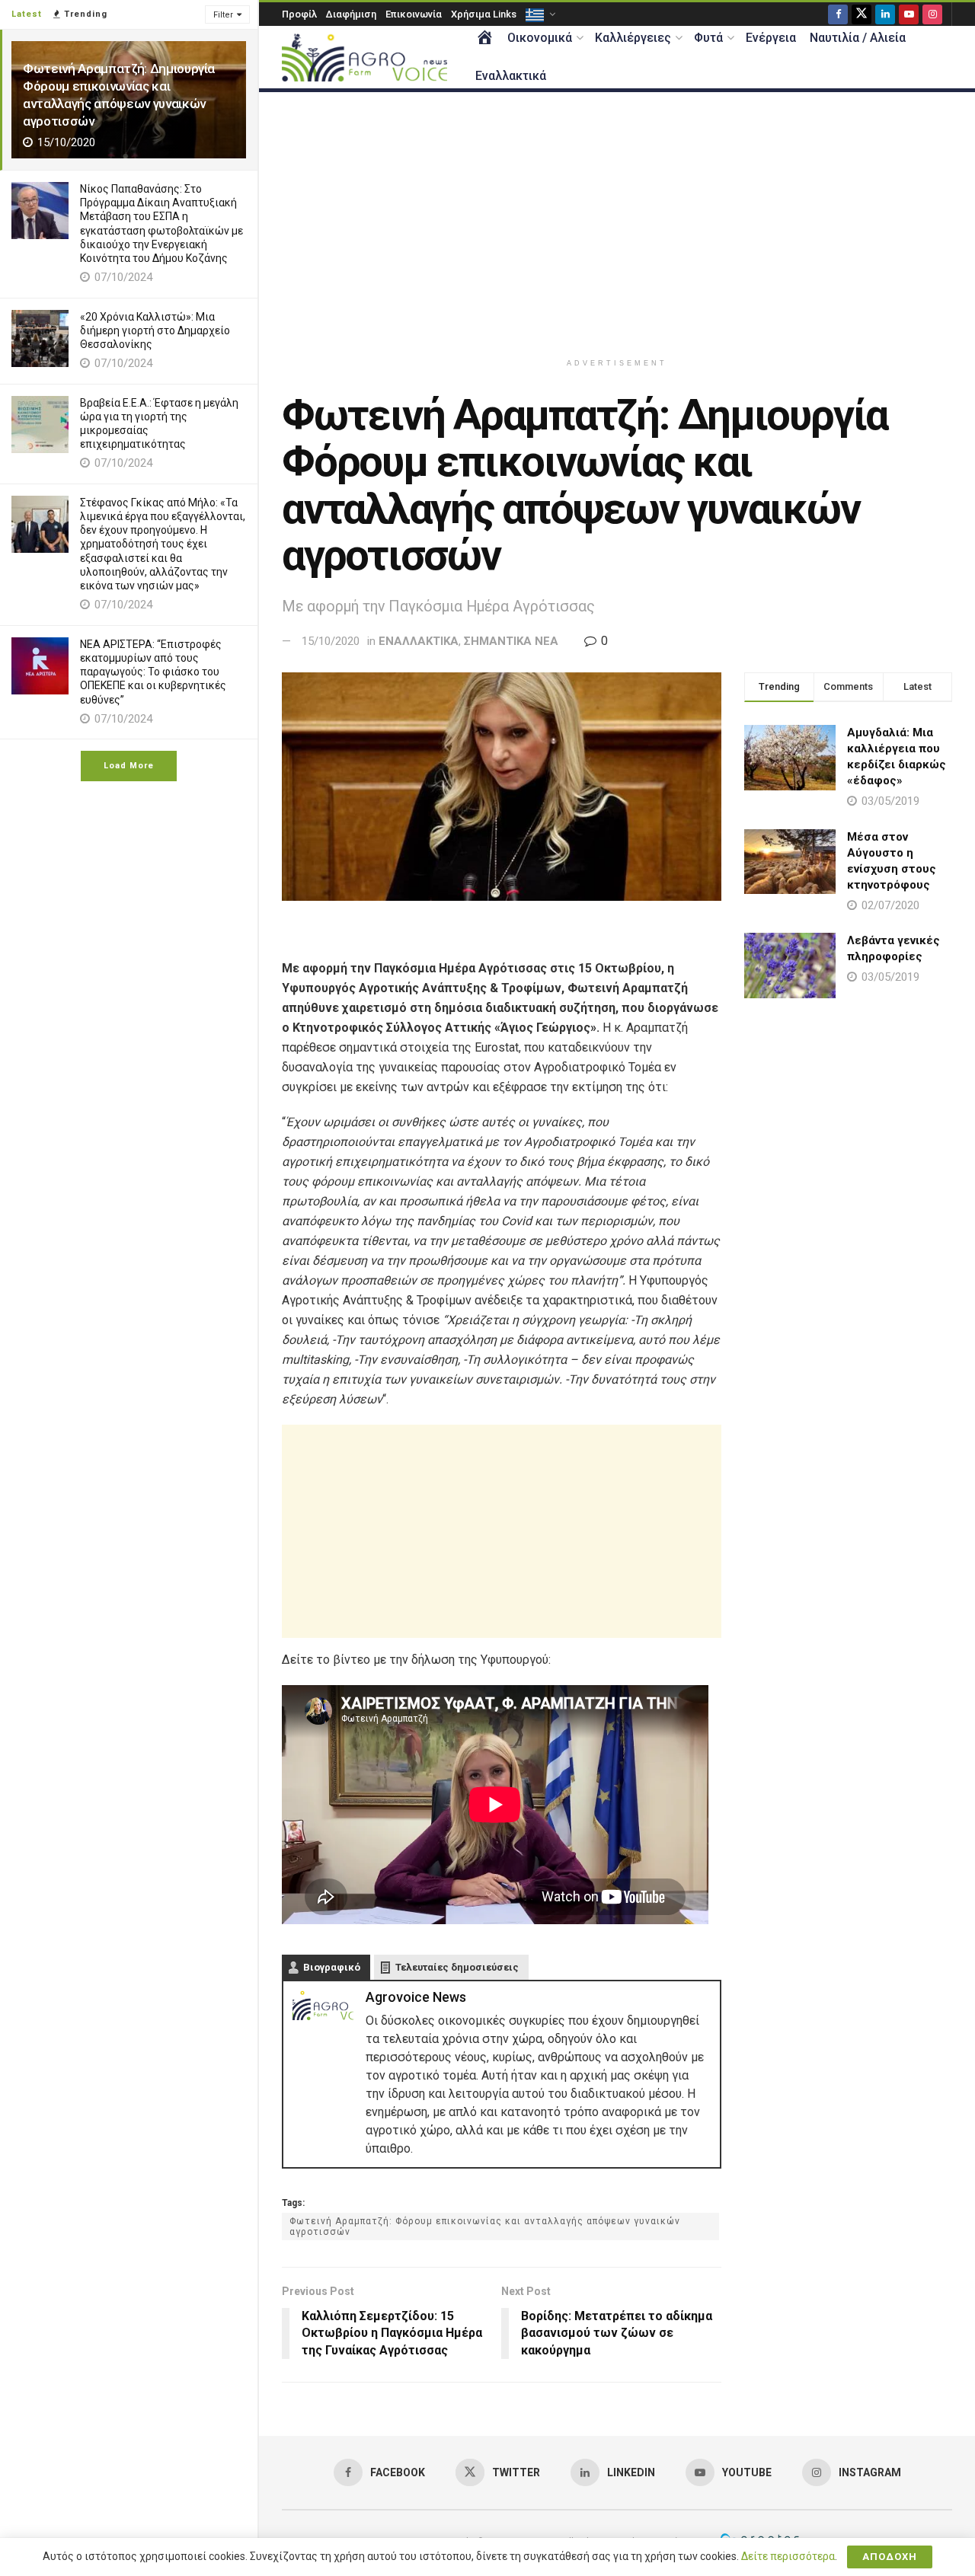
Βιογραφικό (332, 1967)
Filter (223, 15)
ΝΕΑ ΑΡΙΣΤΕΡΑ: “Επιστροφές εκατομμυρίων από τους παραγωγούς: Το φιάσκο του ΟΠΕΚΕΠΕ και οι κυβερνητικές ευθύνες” (153, 672)
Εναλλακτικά (511, 76)
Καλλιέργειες (633, 38)
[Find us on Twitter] (862, 14)
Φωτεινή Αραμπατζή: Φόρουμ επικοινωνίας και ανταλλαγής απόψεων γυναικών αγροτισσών (485, 2226)
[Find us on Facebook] (838, 14)
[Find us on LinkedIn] (885, 14)
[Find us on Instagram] (932, 14)
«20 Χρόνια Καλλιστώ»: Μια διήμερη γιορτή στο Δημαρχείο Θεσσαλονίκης (155, 330)
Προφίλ (299, 14)
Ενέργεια (771, 38)
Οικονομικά (540, 38)
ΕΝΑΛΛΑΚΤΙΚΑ (419, 641)
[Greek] (539, 14)
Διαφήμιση (351, 14)
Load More (129, 766)
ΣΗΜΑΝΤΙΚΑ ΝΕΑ (511, 641)
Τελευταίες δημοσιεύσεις (457, 1967)
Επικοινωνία (414, 14)
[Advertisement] (617, 222)
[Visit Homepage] (364, 57)
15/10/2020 (331, 641)
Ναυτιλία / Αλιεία (858, 38)
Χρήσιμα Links (484, 14)
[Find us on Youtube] (909, 14)
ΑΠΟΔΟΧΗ (890, 2557)
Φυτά (708, 38)
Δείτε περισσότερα (788, 2556)
